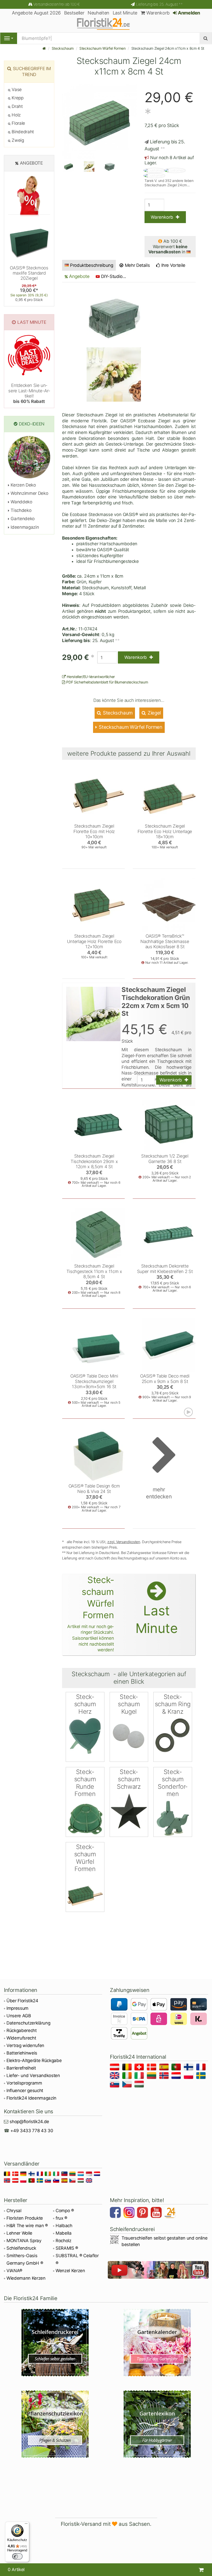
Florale (18, 123)
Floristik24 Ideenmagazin (31, 2098)
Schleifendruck (21, 2248)
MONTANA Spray (24, 2241)
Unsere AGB (19, 2016)
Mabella (64, 2233)
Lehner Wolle (19, 2233)
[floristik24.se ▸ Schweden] (202, 2076)
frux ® (61, 2218)
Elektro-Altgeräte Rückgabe (34, 2060)
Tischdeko (20, 510)
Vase (16, 90)
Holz (16, 115)
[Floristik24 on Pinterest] (143, 2213)
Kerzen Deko (23, 485)
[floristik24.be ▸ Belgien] (128, 2068)
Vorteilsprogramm (24, 2083)
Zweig (17, 140)
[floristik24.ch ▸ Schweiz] (140, 2068)
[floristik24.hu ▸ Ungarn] (140, 2085)
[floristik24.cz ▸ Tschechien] (128, 2085)
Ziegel (154, 713)
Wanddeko (21, 502)
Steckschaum (63, 48)
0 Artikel (16, 2570)
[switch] (17, 2556)
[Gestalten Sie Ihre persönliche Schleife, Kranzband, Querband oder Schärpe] (55, 2343)
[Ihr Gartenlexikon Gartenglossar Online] (157, 2424)
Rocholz (63, 2241)
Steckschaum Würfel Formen (103, 48)
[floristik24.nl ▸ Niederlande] (177, 2076)
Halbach (64, 2226)
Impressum (17, 2008)
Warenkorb (157, 13)
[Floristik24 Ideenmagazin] (171, 2213)
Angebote (79, 276)
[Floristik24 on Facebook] (116, 2213)
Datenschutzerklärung (28, 2023)
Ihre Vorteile (173, 265)
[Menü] (26, 2525)
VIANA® (14, 2271)
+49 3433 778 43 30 (32, 2131)
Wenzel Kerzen (70, 2271)
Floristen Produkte (25, 2218)
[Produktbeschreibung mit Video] (189, 1412)
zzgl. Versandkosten (124, 1542)
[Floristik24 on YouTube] (157, 2213)
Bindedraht (22, 132)
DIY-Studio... (114, 276)
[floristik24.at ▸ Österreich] (115, 2068)
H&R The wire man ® (27, 2226)
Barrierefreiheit (21, 2068)
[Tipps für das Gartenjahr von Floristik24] (157, 2343)
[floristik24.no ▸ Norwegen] (165, 2076)
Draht (17, 106)
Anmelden (188, 13)
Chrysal (14, 2211)
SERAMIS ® (67, 2248)
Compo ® (65, 2211)
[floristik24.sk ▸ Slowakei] (115, 2085)
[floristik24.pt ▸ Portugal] (177, 2068)
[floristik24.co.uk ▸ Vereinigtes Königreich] (115, 2076)
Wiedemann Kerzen (26, 2278)
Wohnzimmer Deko (29, 493)
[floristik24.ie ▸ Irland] (128, 2076)
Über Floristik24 (22, 2001)
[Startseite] (44, 48)
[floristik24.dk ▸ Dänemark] (152, 2068)
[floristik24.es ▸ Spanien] (165, 2068)
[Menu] (9, 38)
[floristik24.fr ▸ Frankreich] (202, 2068)
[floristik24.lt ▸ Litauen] (152, 2076)
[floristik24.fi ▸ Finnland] (189, 2068)
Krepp (17, 98)
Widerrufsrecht (21, 2038)
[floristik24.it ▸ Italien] (140, 2076)
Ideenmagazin (24, 527)
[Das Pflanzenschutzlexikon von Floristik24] (55, 2424)
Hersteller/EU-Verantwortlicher (90, 677)
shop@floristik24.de (29, 2122)
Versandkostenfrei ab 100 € (56, 4)
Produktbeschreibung (92, 265)
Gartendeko (22, 519)
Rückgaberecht (22, 2030)
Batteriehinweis (22, 2053)
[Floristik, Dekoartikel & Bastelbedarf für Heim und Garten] (106, 24)
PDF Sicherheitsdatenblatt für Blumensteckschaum (107, 682)
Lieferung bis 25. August (159, 4)
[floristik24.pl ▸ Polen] (189, 2076)
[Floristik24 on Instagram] (130, 2213)
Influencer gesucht (25, 2091)
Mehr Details (137, 265)
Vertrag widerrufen (25, 2045)
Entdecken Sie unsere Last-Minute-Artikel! (29, 393)
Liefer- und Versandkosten (33, 2075)
